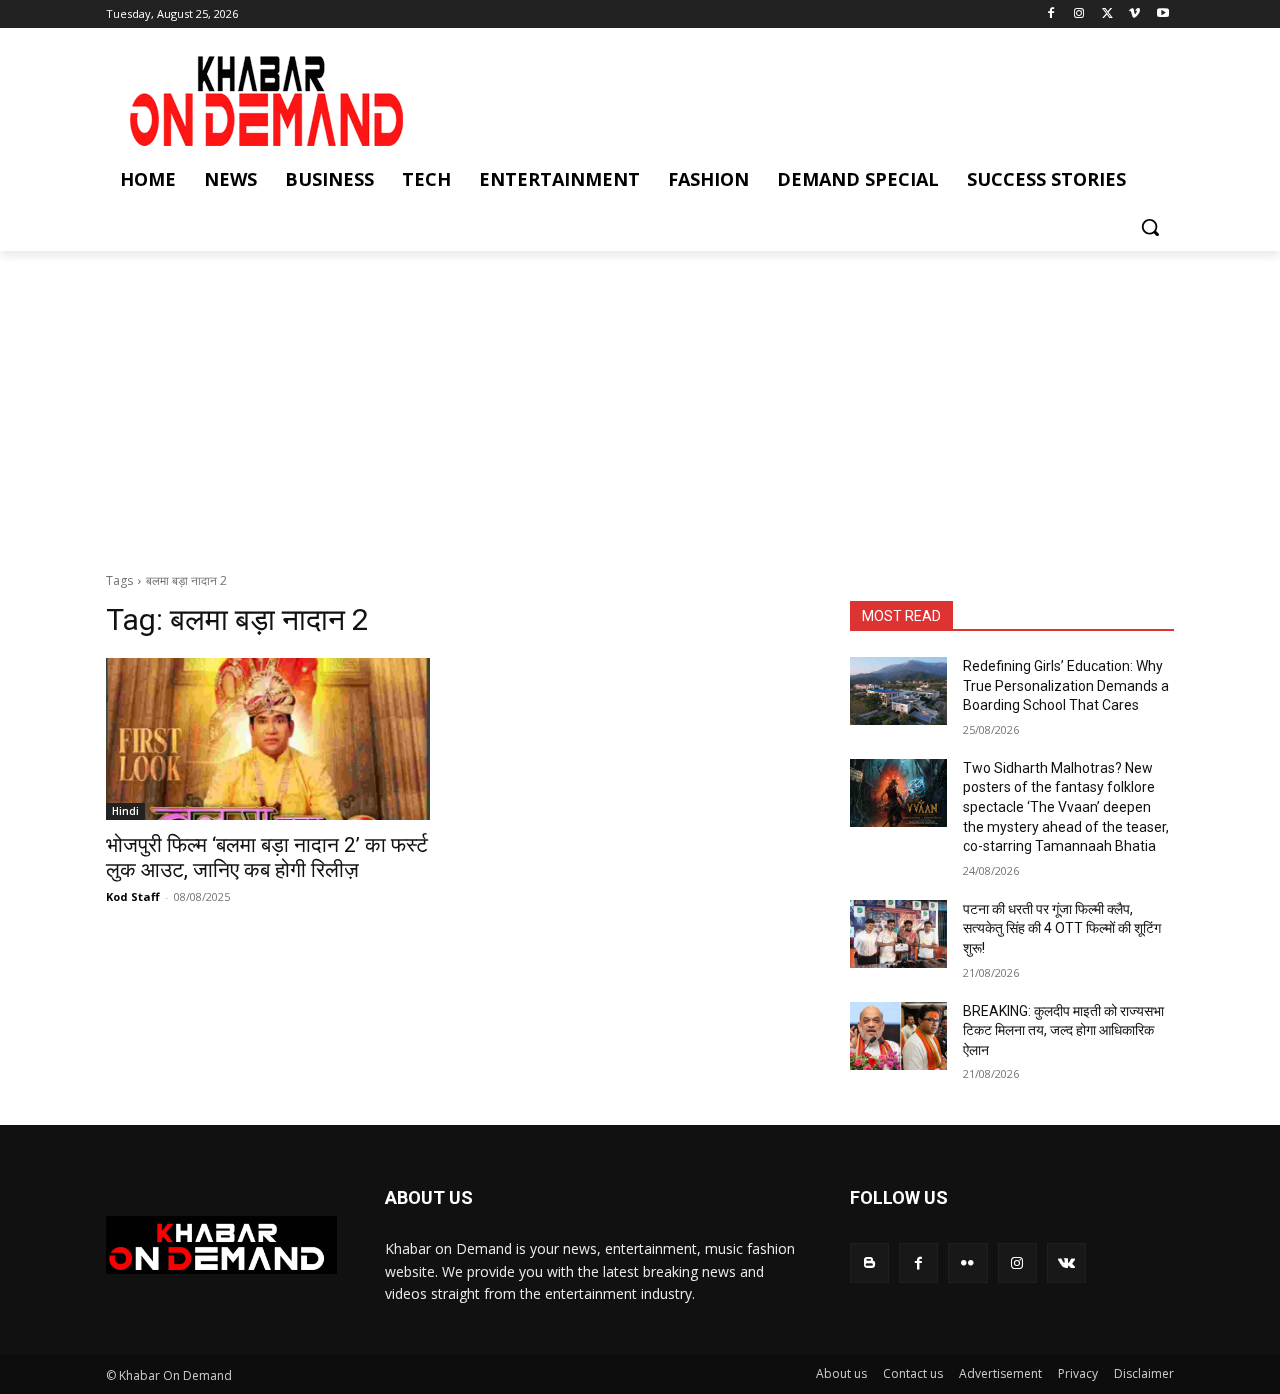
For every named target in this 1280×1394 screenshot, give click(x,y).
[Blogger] (869, 1262)
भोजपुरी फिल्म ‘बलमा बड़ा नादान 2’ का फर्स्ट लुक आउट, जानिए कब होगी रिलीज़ (267, 857)
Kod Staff (133, 896)
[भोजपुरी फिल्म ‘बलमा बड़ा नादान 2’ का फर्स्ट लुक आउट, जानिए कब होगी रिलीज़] (268, 739)
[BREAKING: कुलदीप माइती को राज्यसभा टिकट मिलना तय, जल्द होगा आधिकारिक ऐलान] (898, 1036)
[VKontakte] (1066, 1262)
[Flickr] (967, 1262)
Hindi (125, 811)
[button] (1150, 227)
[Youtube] (1162, 14)
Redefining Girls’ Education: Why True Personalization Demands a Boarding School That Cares (1066, 685)
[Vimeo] (1134, 14)
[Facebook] (1051, 14)
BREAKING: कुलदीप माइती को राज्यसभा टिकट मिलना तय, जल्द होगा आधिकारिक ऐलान (1063, 1030)
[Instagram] (1079, 14)
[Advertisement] (640, 401)
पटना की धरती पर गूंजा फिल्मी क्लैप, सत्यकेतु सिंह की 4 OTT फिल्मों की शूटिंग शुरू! (1062, 928)
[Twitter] (1107, 14)
